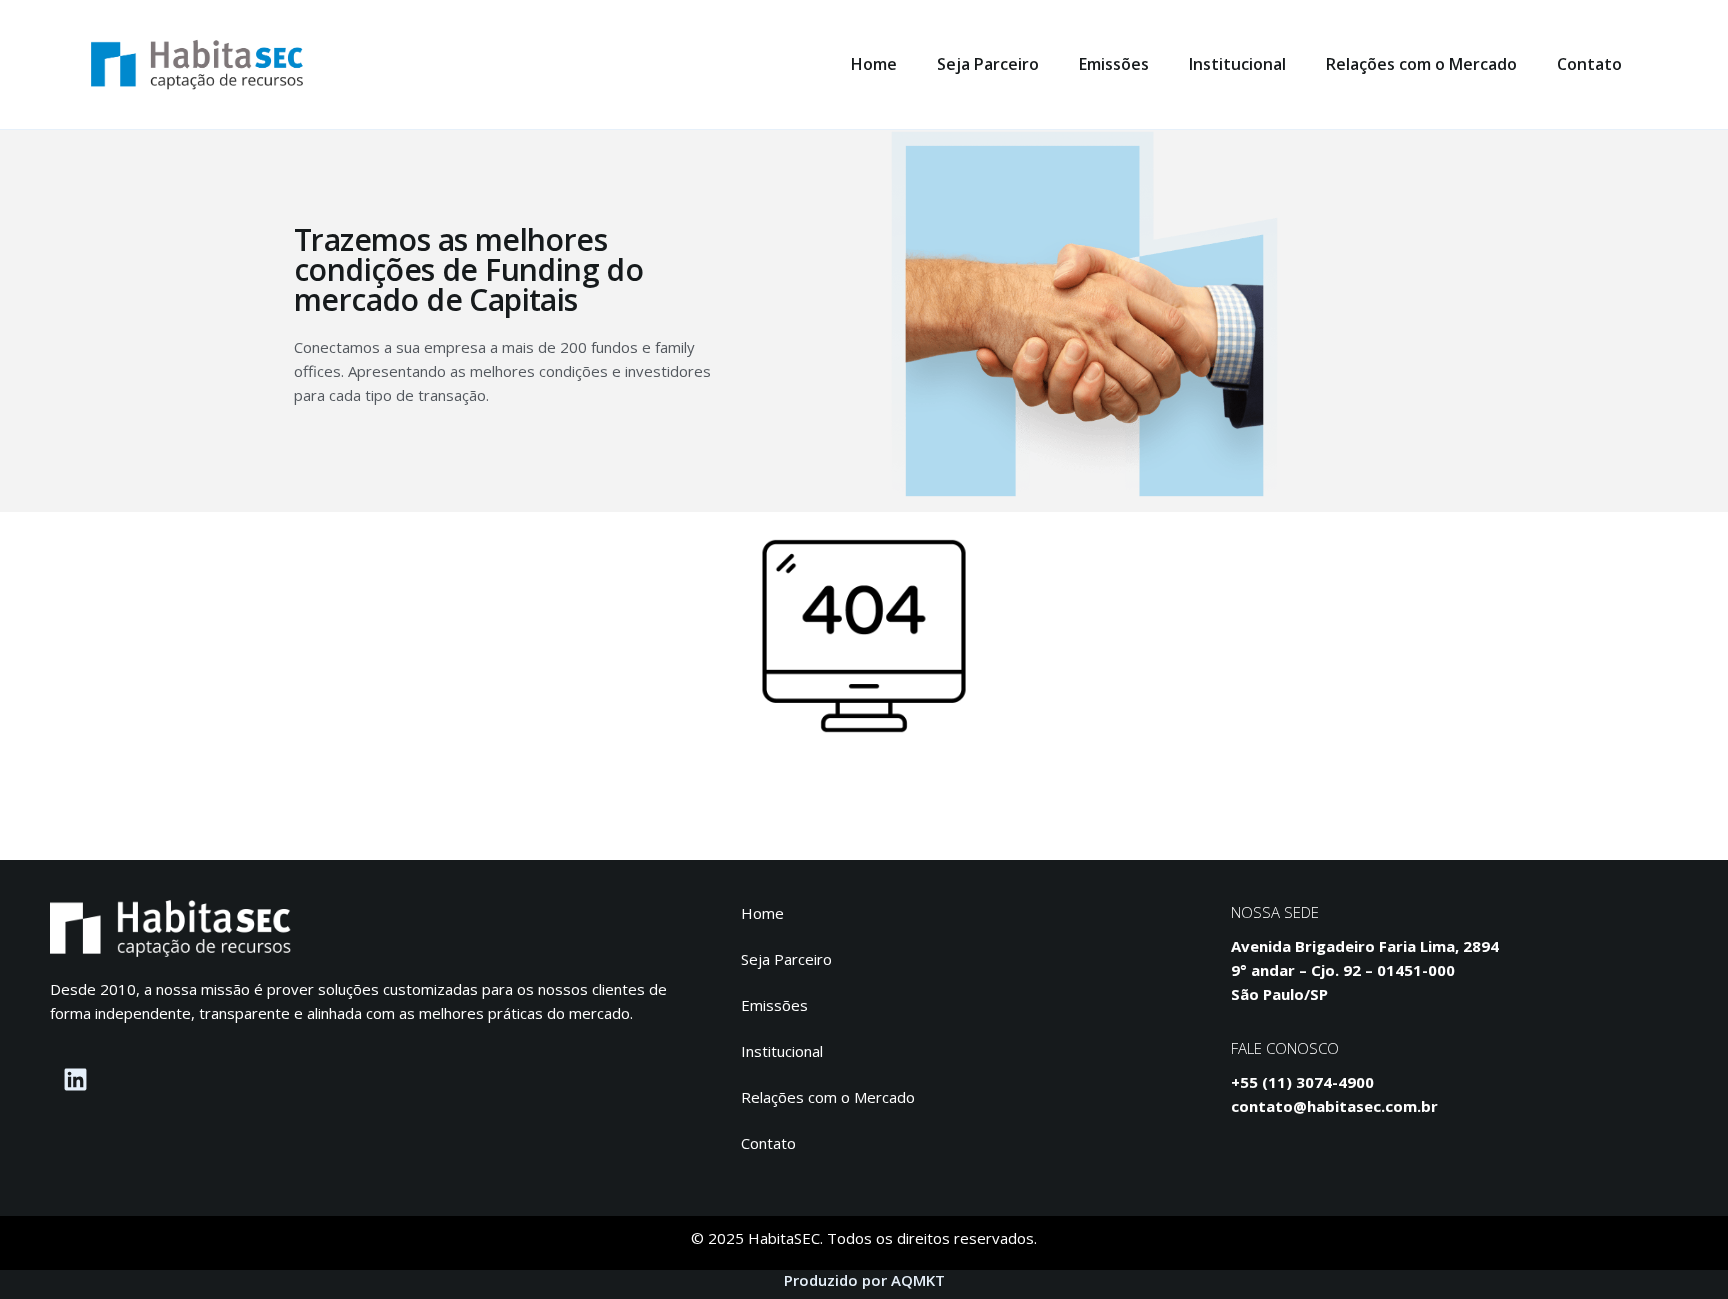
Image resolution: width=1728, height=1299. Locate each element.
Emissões (1114, 64)
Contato (1589, 64)
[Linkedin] (75, 1080)
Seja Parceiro (988, 64)
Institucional (1237, 64)
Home (874, 64)
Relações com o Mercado (1421, 64)
